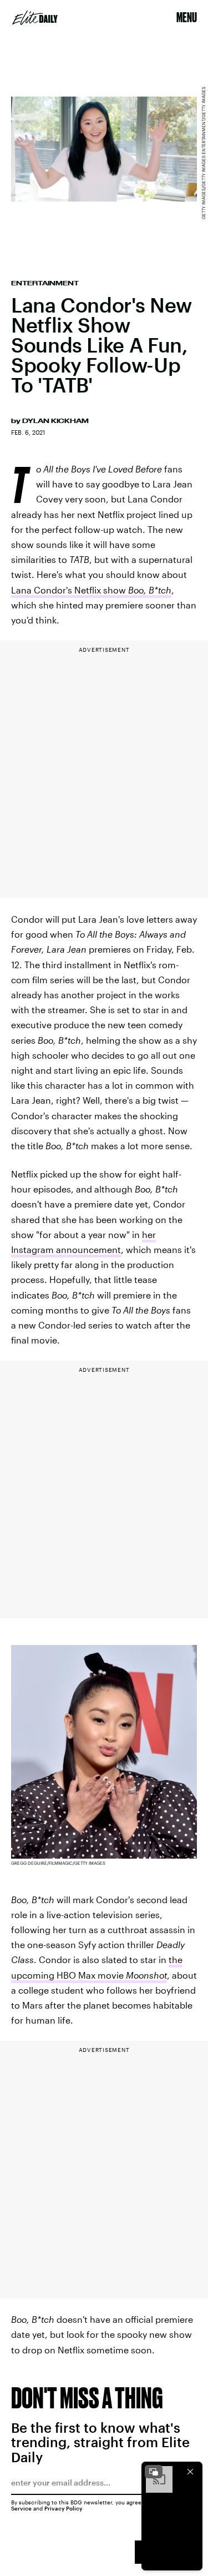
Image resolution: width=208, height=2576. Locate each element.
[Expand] (154, 2472)
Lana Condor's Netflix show (91, 590)
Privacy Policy (64, 2508)
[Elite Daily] (35, 18)
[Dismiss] (190, 2472)
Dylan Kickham (55, 421)
